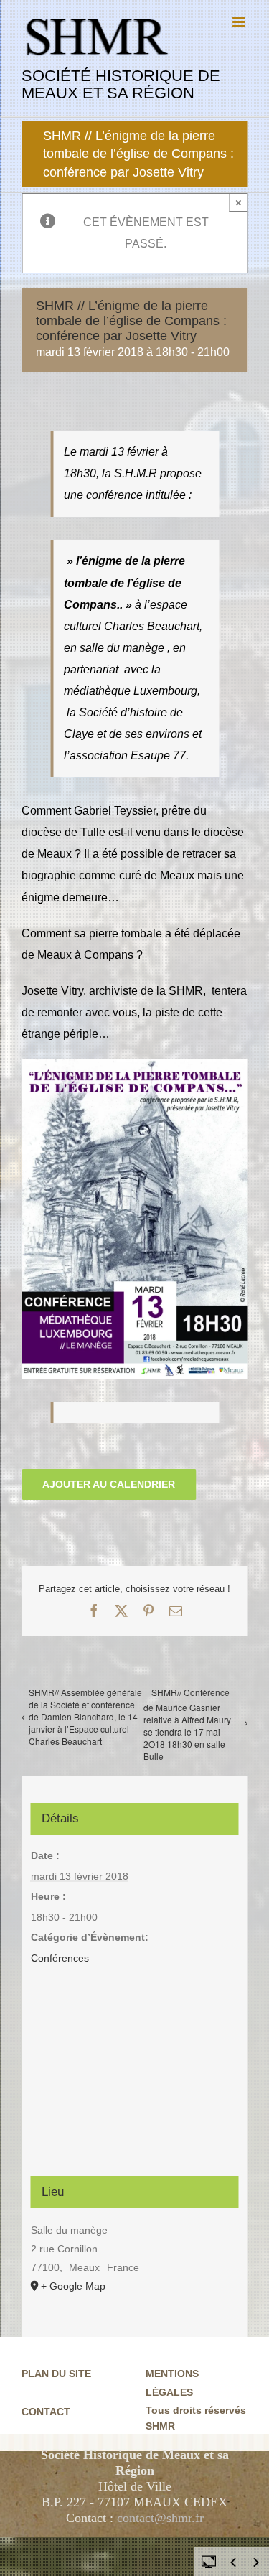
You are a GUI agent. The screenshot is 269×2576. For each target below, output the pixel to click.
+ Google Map (73, 2286)
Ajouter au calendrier (109, 1484)
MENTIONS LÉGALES (172, 2383)
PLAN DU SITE (56, 2374)
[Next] (256, 2562)
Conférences (60, 1958)
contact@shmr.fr (160, 2518)
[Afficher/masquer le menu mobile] (240, 22)
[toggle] (209, 2561)
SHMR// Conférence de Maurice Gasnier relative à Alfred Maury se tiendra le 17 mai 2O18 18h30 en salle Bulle (187, 1724)
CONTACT (46, 2412)
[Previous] (233, 2562)
